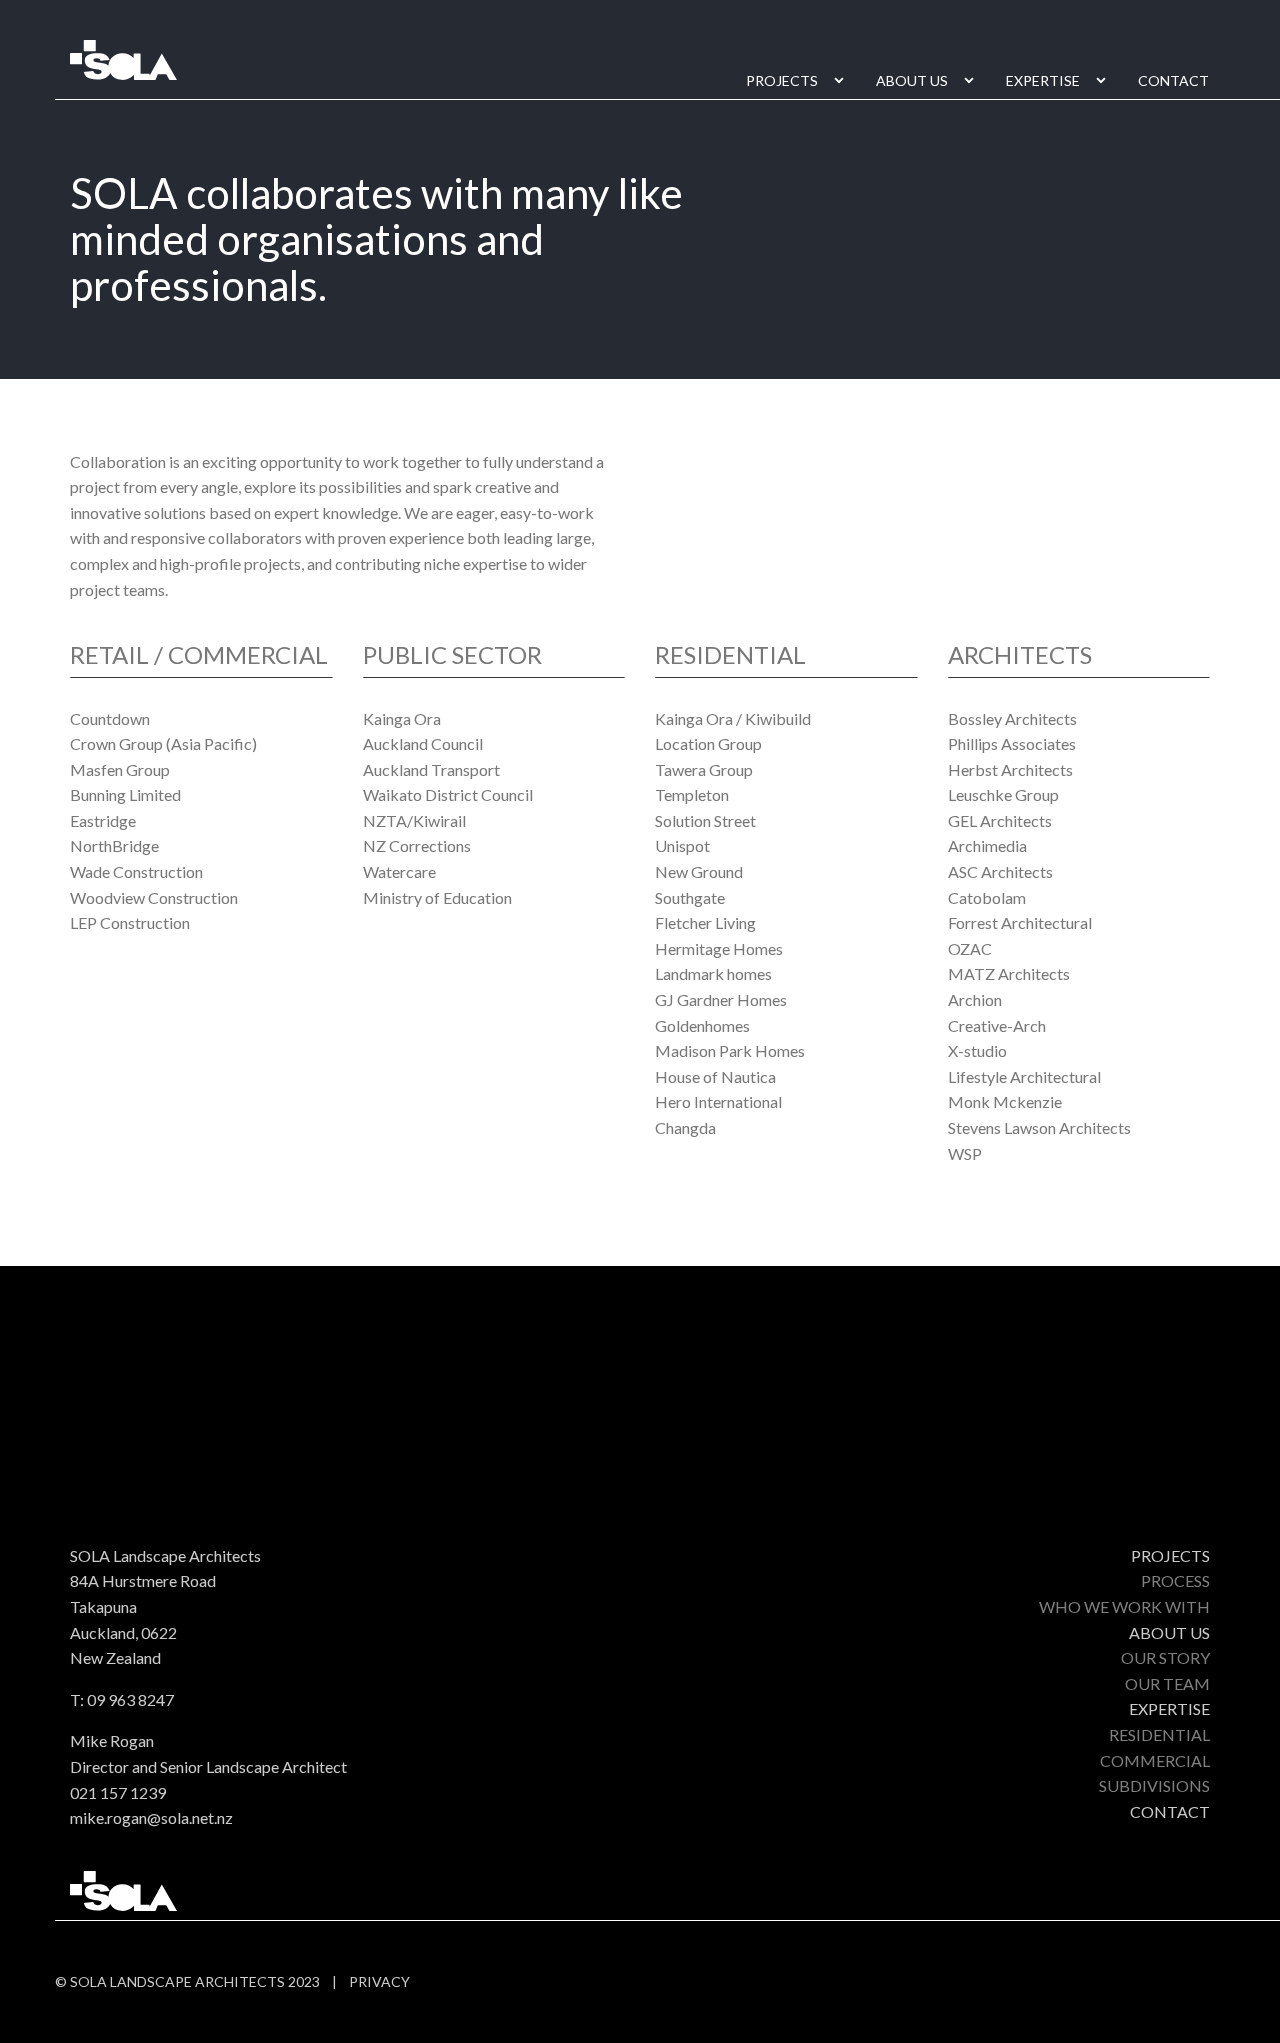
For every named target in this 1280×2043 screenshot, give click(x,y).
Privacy (379, 1981)
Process (1175, 1580)
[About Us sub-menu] (973, 81)
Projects (782, 80)
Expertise (1043, 80)
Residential (1159, 1734)
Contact (1173, 80)
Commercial (1155, 1760)
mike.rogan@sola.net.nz (151, 1817)
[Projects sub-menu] (843, 81)
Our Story (1165, 1657)
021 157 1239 (118, 1792)
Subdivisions (1154, 1785)
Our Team (1167, 1683)
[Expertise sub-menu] (1105, 81)
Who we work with (1124, 1606)
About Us (912, 80)
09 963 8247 (130, 1699)
